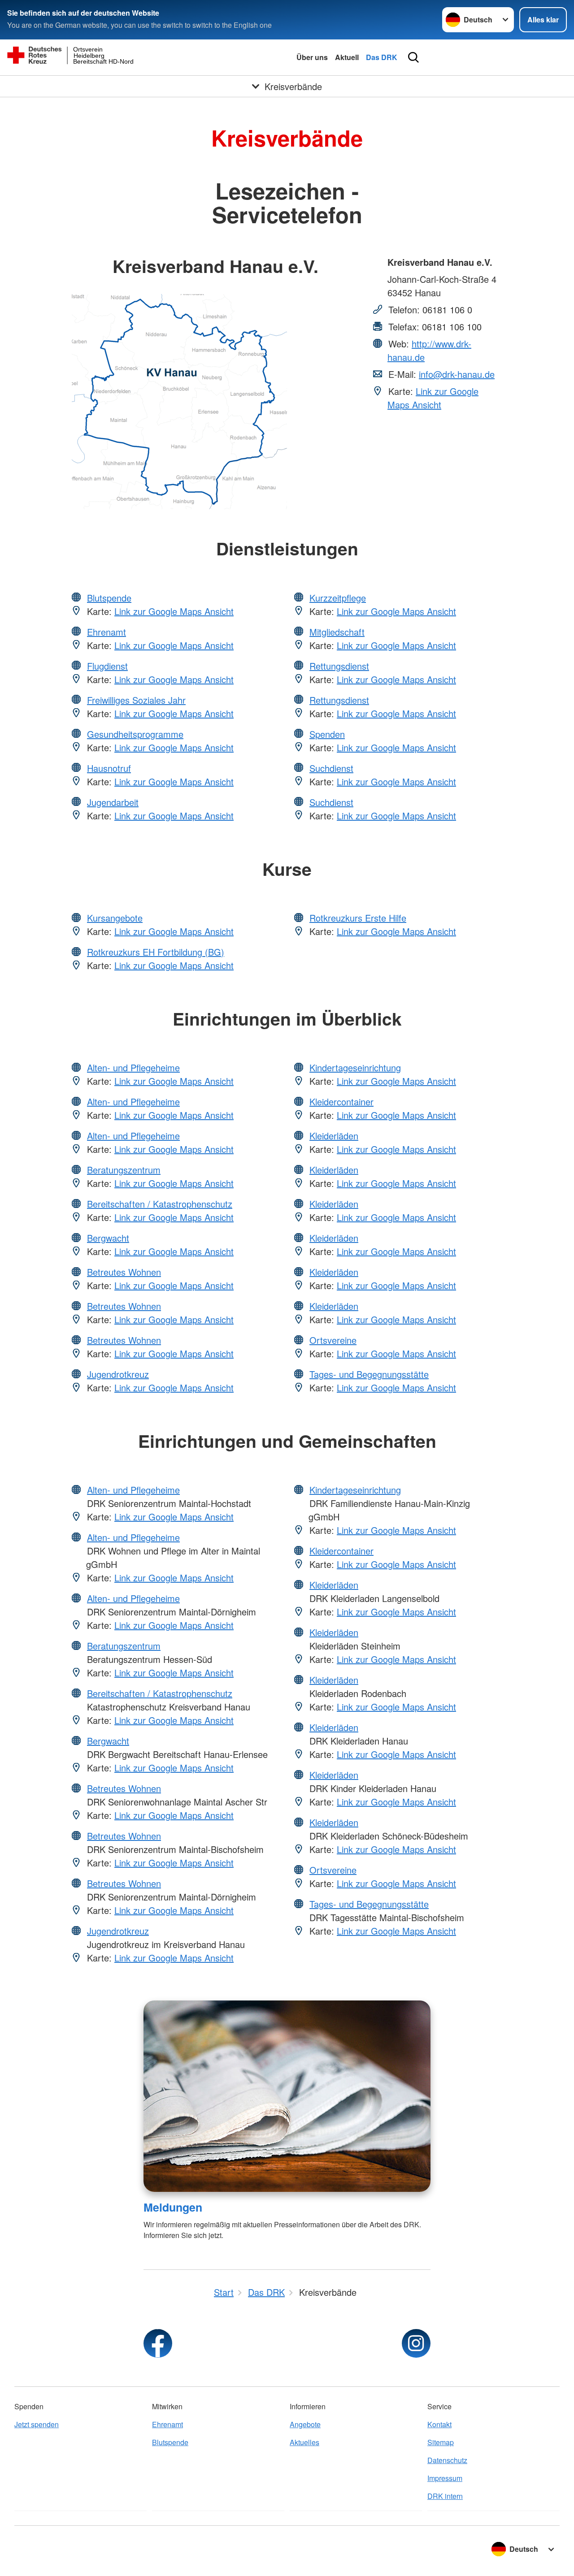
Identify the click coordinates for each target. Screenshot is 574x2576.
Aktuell (347, 57)
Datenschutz (447, 2460)
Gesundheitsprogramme (135, 734)
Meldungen (173, 2207)
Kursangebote (115, 918)
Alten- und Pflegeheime (133, 1067)
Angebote (305, 2424)
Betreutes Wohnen (124, 1272)
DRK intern (445, 2496)
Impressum (445, 2478)
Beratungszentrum (124, 1170)
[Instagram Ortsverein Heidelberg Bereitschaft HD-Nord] (416, 2343)
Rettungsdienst (339, 666)
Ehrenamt (107, 632)
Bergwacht (108, 1238)
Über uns (312, 57)
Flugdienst (107, 666)
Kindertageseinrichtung (355, 1067)
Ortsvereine (333, 1340)
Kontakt (439, 2424)
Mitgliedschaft (337, 632)
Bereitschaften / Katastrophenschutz (160, 1204)
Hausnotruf (109, 768)
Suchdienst (331, 768)
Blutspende (109, 598)
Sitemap (441, 2442)
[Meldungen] (287, 2096)
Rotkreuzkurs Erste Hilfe (358, 918)
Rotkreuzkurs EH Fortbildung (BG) (156, 952)
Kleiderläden (334, 1136)
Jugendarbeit (113, 802)
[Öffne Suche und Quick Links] (413, 57)
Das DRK (382, 57)
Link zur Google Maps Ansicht (433, 398)
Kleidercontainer (341, 1102)
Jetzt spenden (37, 2424)
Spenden (327, 734)
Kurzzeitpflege (338, 598)
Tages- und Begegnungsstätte (369, 1374)
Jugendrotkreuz (118, 1374)
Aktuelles (304, 2442)
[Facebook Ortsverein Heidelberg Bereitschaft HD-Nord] (158, 2343)
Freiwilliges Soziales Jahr (136, 700)
